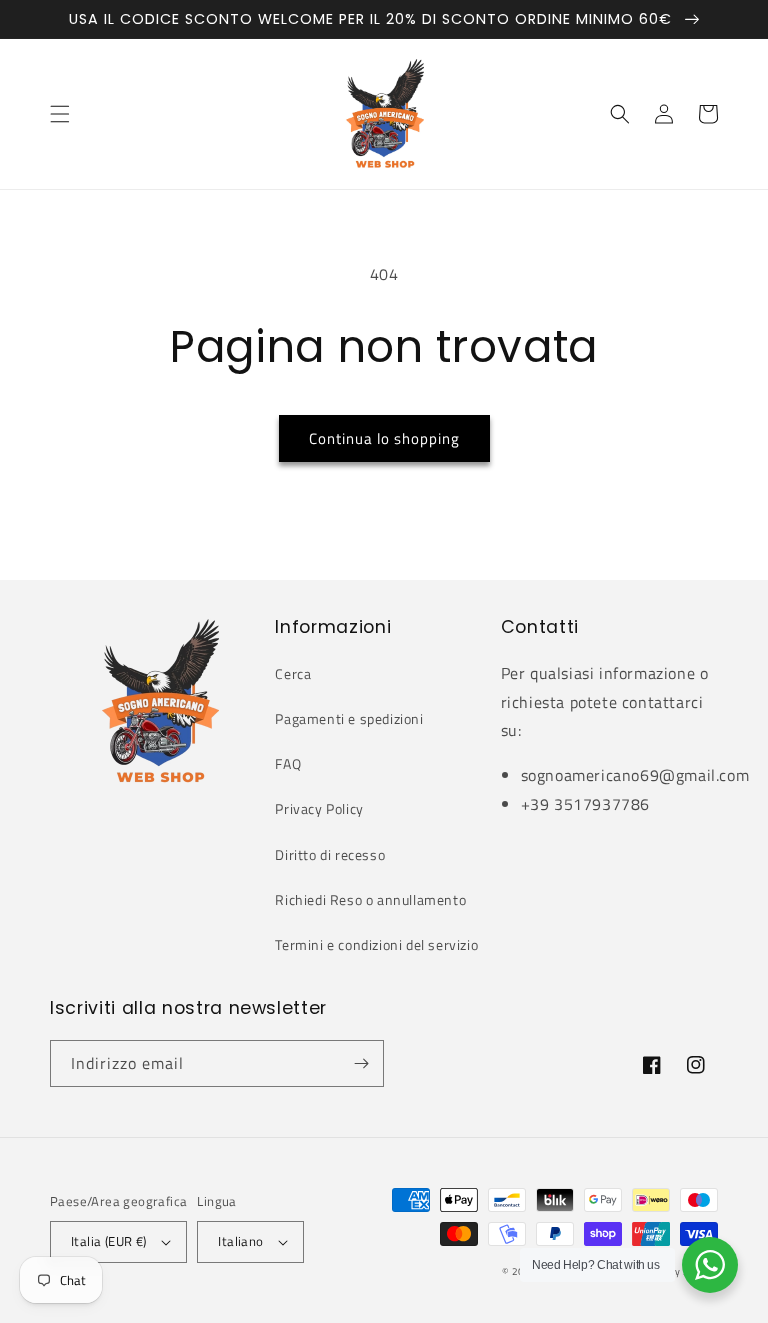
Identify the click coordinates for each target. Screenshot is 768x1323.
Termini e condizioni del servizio (376, 944)
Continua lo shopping (384, 438)
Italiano (240, 1241)
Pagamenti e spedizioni (349, 718)
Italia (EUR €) (109, 1241)
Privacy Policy (319, 808)
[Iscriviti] (361, 1063)
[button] (60, 114)
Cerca (293, 673)
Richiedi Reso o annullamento (370, 899)
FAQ (288, 763)
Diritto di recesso (330, 854)
